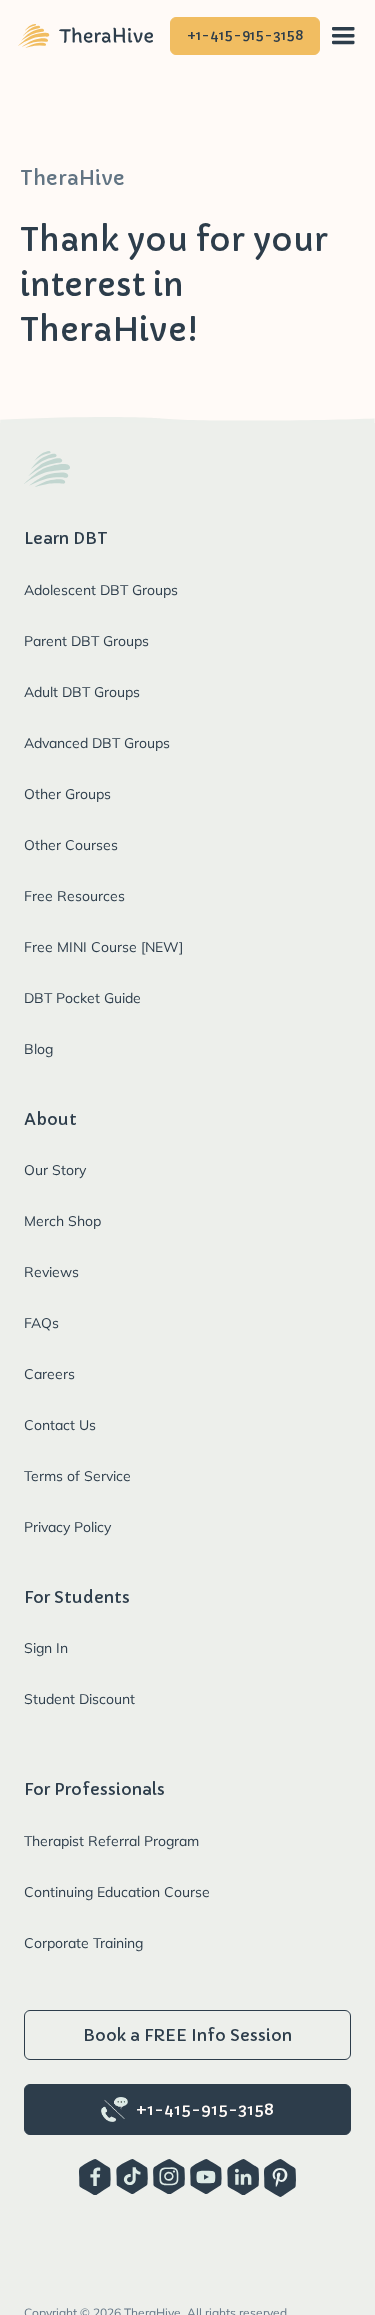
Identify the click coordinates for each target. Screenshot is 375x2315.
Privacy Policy (67, 1527)
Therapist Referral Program (111, 1841)
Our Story (55, 1170)
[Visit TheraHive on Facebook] (95, 2177)
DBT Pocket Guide (82, 998)
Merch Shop (62, 1221)
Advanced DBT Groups (97, 743)
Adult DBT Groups (82, 692)
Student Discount (79, 1699)
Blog (38, 1049)
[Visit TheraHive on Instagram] (169, 2177)
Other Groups (67, 794)
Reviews (51, 1272)
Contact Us (60, 1425)
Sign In (46, 1648)
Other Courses (71, 845)
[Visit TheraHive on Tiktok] (132, 2177)
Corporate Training (83, 1943)
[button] (343, 36)
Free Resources (74, 896)
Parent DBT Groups (86, 641)
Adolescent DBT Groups (101, 590)
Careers (49, 1374)
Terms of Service (77, 1476)
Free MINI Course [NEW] (103, 947)
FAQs (41, 1323)
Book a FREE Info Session (187, 2035)
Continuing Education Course (117, 1892)
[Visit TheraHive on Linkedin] (243, 2177)
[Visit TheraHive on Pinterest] (280, 2177)
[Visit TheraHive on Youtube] (206, 2177)
